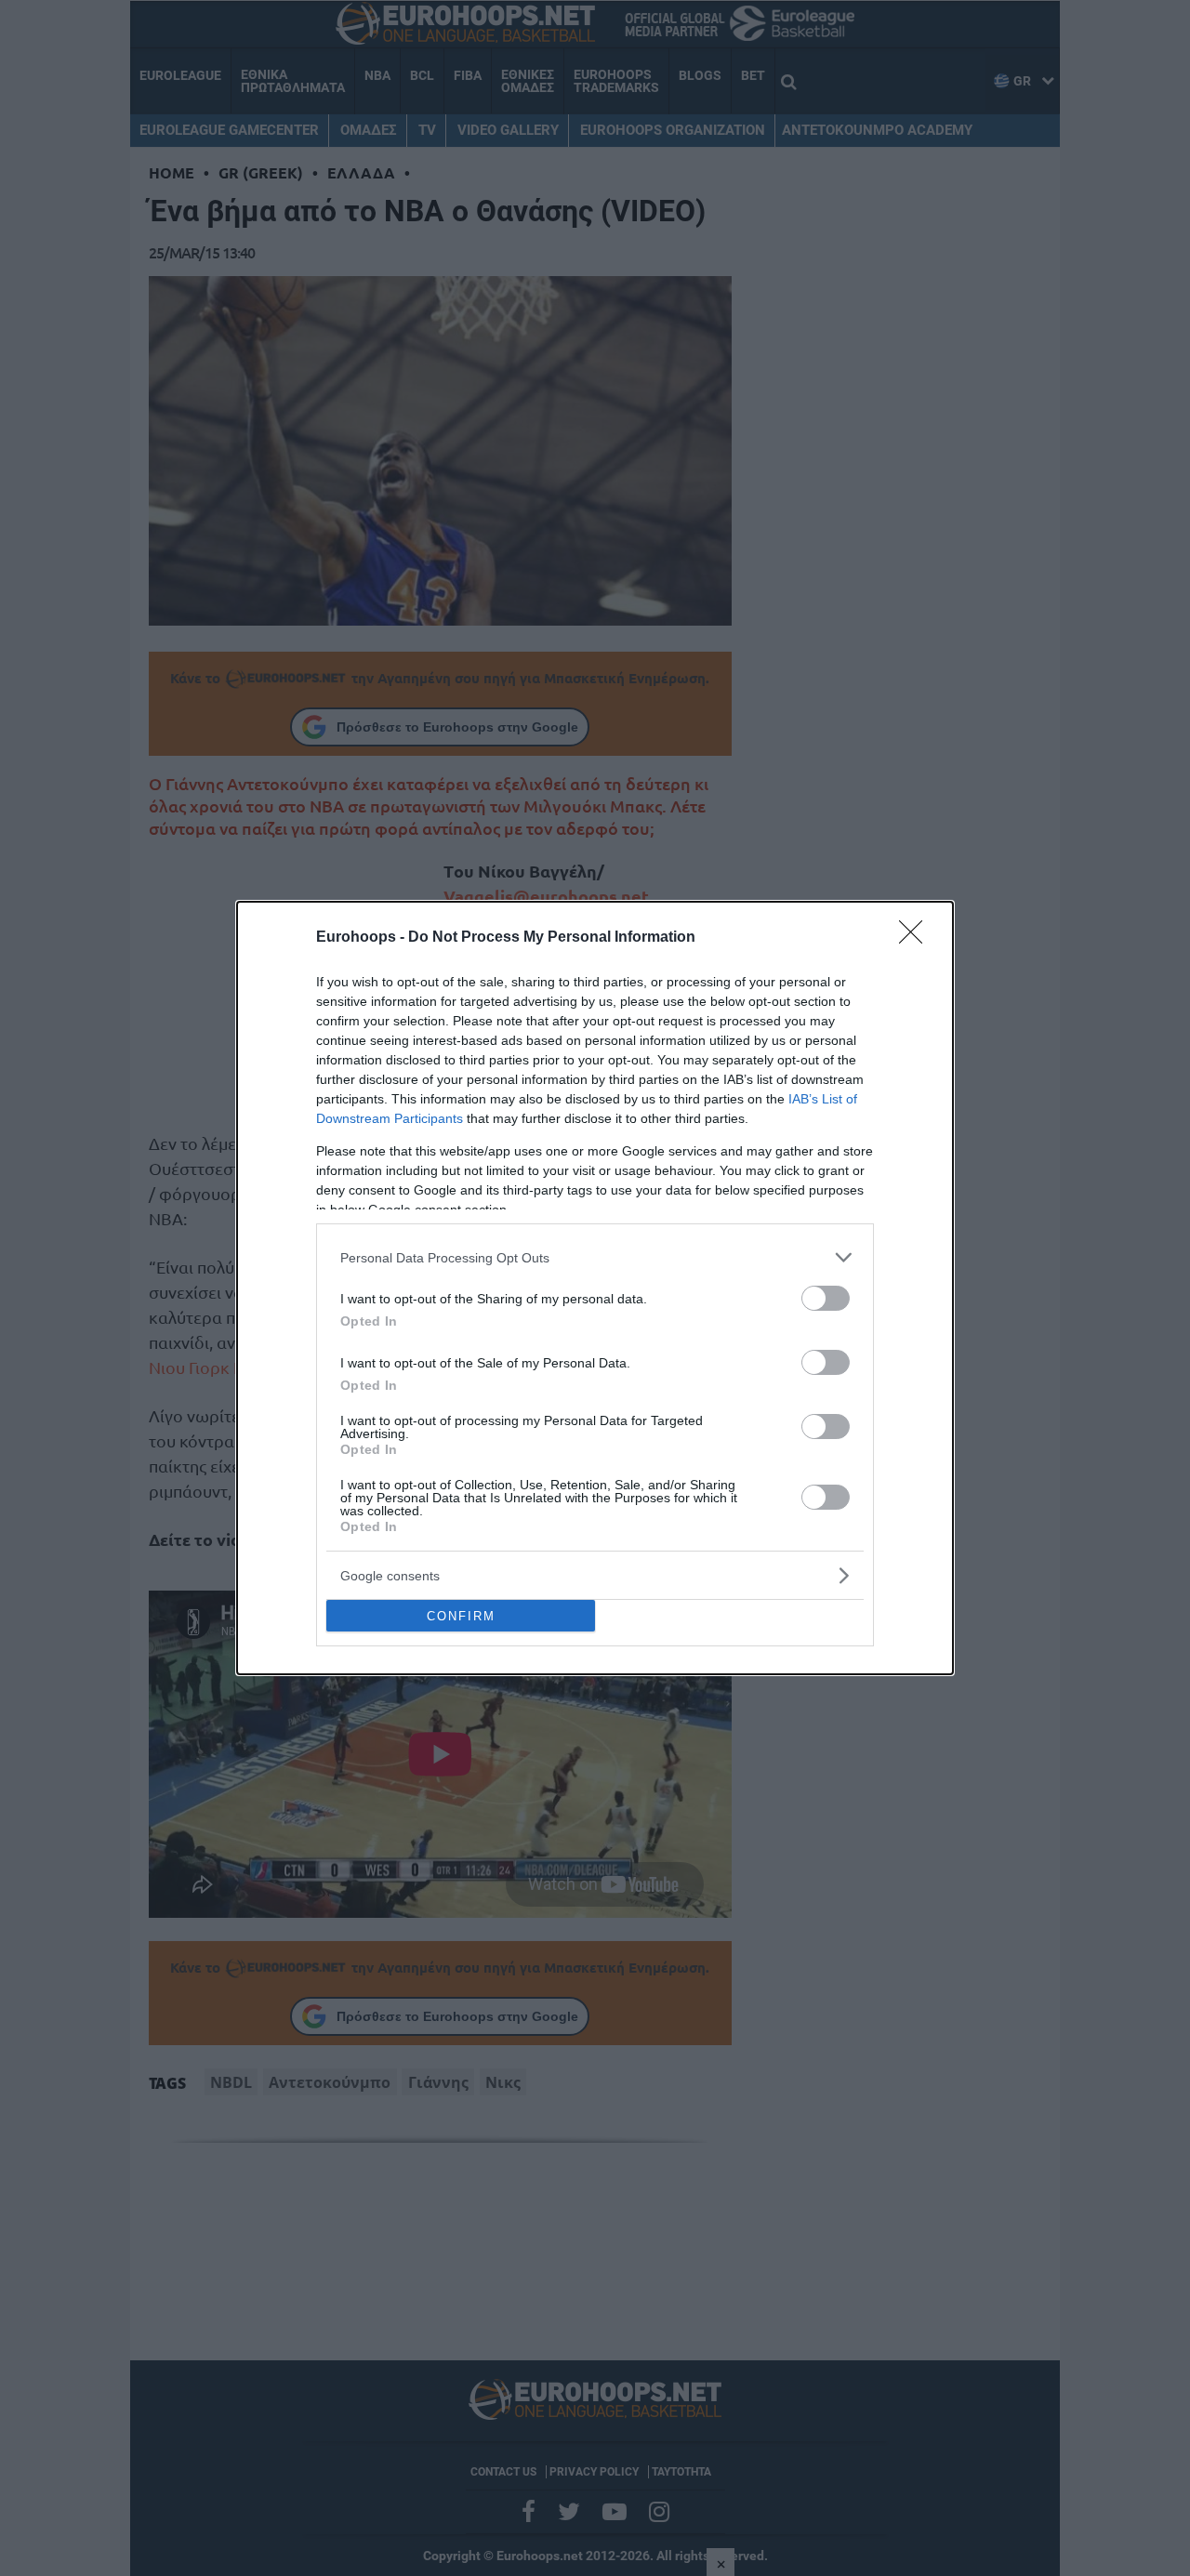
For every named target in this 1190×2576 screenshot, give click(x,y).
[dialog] (595, 1288)
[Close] (917, 938)
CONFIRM (461, 1616)
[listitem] (595, 1257)
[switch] (826, 1298)
